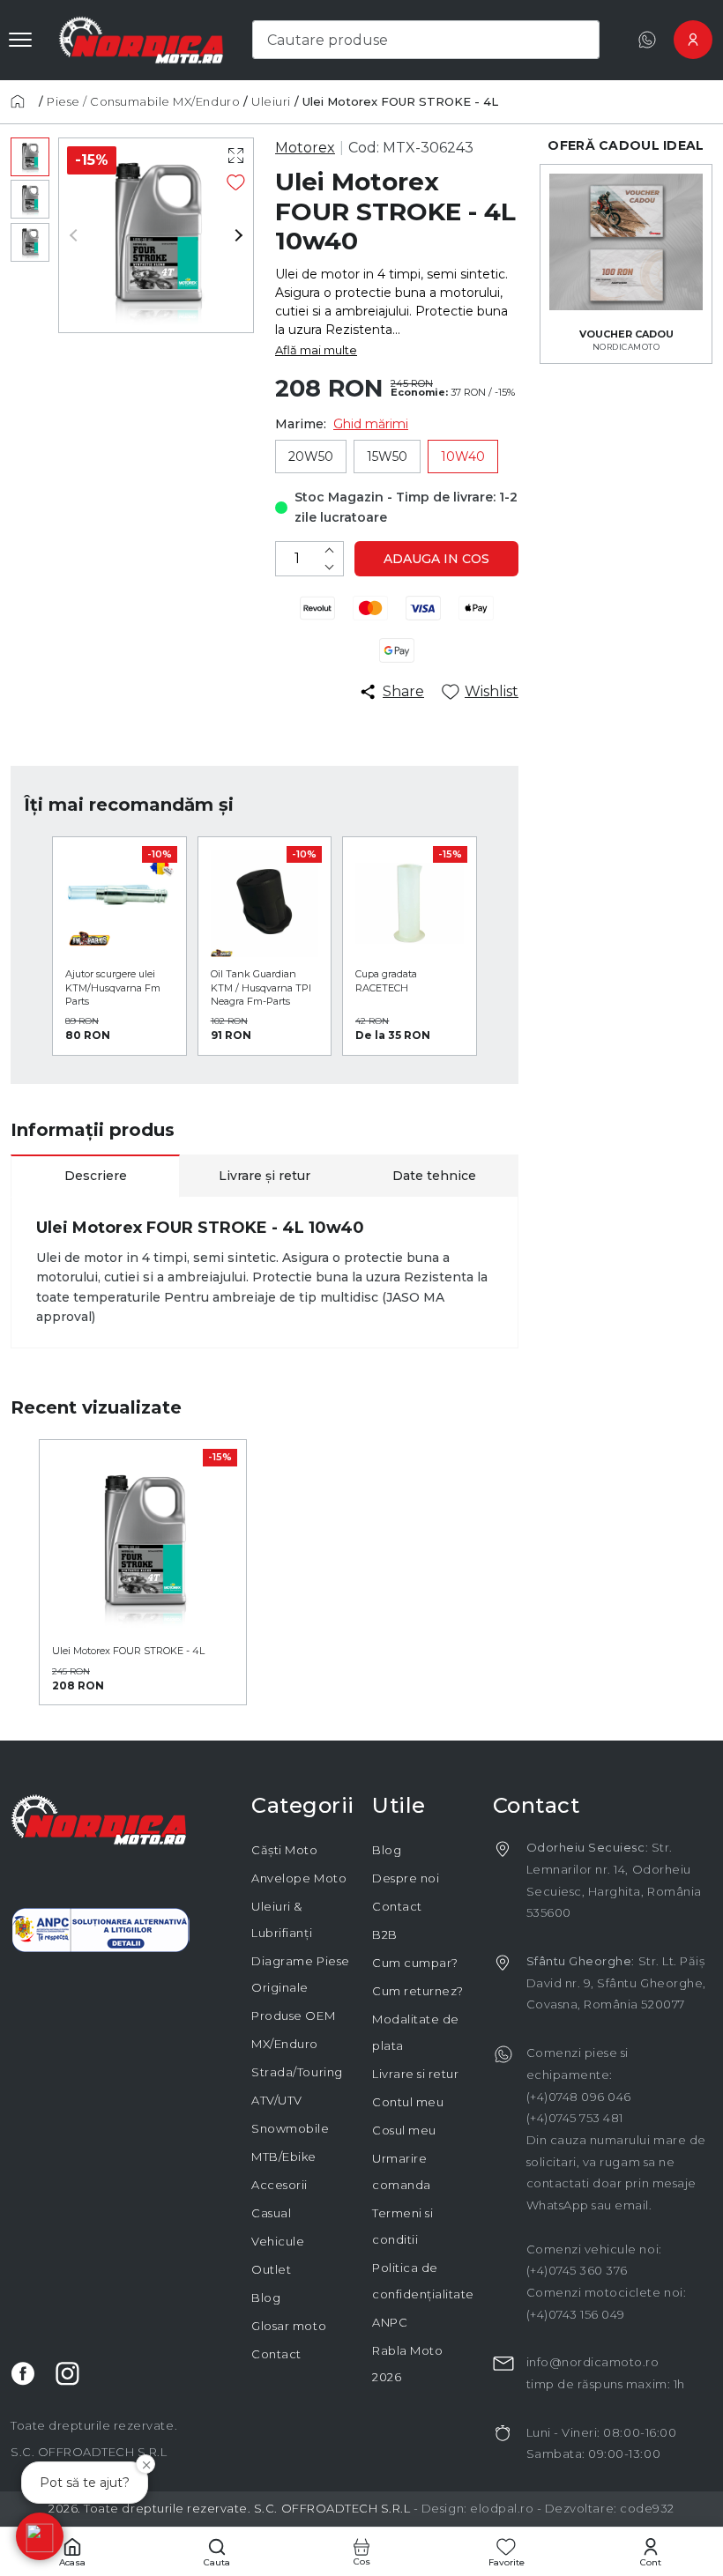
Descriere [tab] (96, 1176)
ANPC (390, 2322)
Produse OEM (293, 2016)
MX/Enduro (285, 2044)
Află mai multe (316, 350)
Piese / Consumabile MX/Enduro (143, 101)
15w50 (387, 457)
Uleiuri (271, 101)
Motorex (305, 148)
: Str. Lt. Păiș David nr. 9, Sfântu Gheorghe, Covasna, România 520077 (616, 1982)
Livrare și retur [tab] (265, 1176)
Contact (276, 2354)
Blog (266, 2298)
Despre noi (406, 1878)
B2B (385, 1934)
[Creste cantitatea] (329, 550)
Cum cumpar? (415, 1963)
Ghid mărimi (371, 424)
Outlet (271, 2269)
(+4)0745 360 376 (577, 2270)
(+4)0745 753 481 (575, 2118)
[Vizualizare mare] (236, 156)
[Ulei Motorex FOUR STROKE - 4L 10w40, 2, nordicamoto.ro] (30, 199)
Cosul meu (404, 2130)
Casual (271, 2213)
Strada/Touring (297, 2072)
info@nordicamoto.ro (593, 2362)
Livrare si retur (415, 2074)
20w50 (311, 457)
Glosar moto (289, 2326)
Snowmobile (290, 2128)
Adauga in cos (436, 559)
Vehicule (278, 2241)
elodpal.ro (502, 2508)
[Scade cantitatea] (329, 567)
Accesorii (280, 2185)
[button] (40, 2536)
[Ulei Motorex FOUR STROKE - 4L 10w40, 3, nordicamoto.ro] (30, 242)
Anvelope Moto (299, 1878)
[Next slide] (232, 235)
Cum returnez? (418, 1991)
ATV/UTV (277, 2100)
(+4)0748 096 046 (579, 2097)
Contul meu (408, 2102)
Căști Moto (284, 1850)
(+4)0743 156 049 (576, 2314)
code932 (647, 2508)
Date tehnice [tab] (434, 1176)
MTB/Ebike (284, 2157)
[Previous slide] (80, 235)
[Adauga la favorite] (236, 182)
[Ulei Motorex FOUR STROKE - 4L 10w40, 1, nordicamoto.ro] (30, 157)
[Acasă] (23, 101)
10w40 (463, 457)
